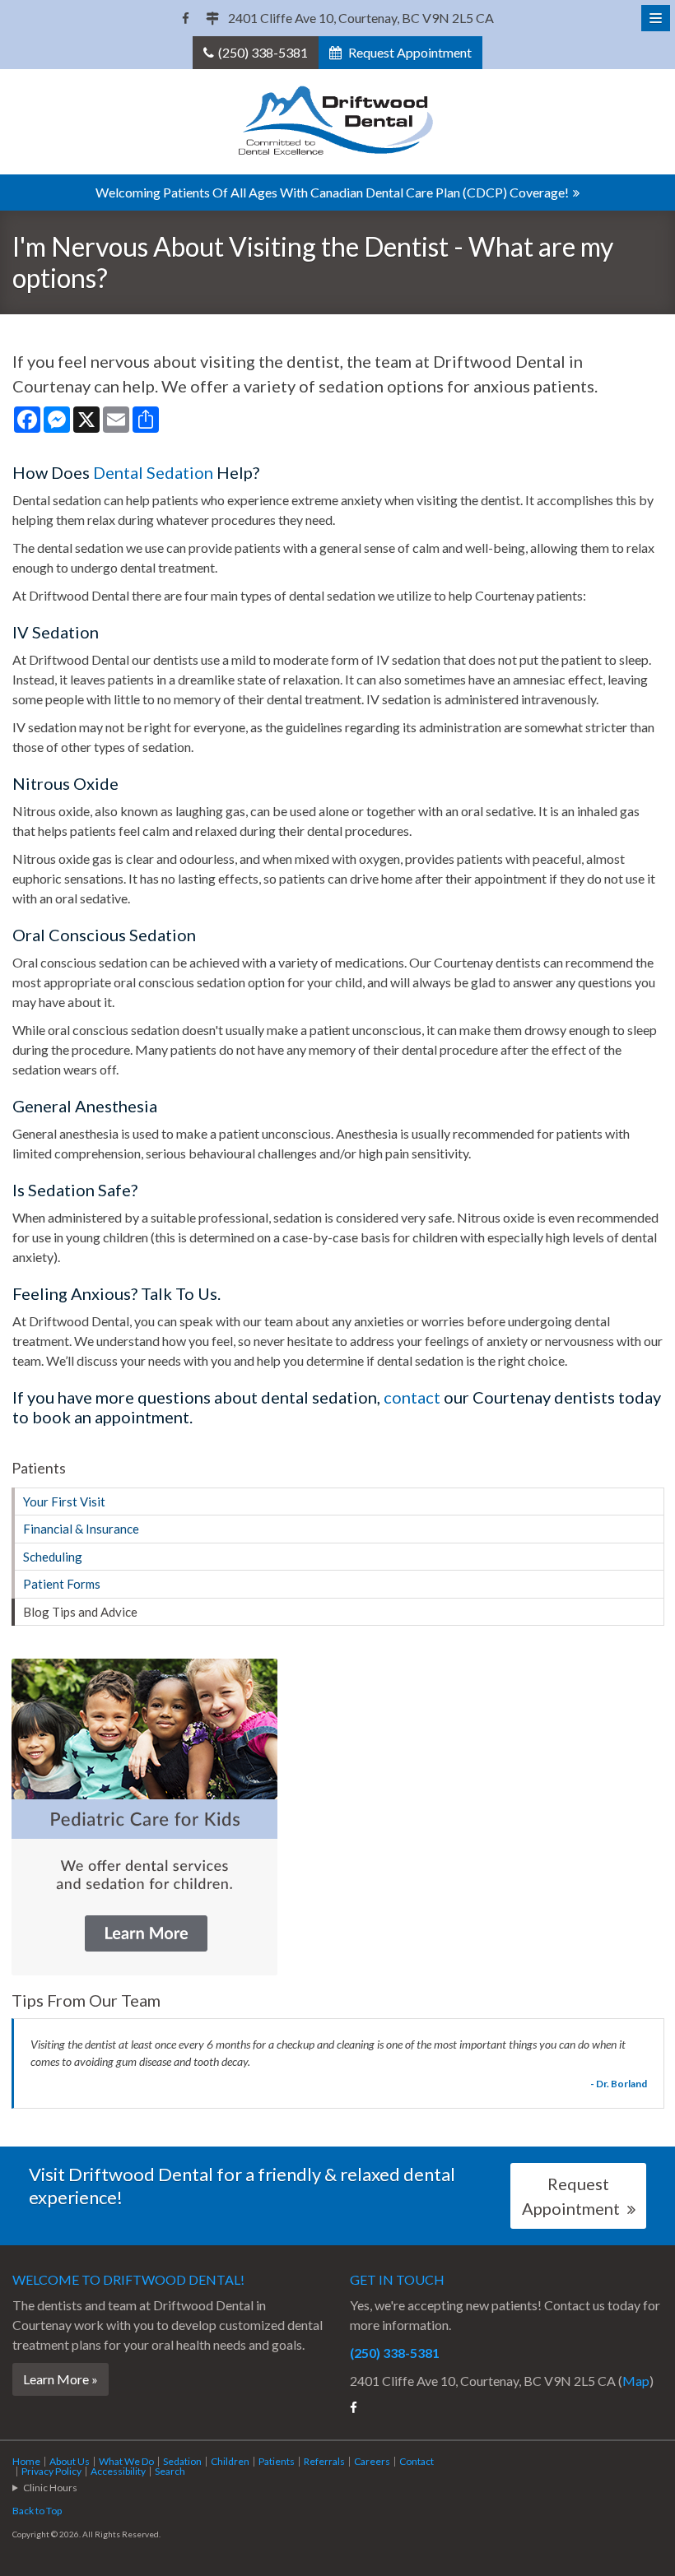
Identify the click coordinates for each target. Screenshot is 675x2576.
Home (26, 2461)
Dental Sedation (153, 472)
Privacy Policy (51, 2471)
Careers (372, 2461)
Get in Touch (397, 2279)
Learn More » (61, 2379)
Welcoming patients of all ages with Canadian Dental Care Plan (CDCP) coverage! (332, 192)
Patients (277, 2461)
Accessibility (118, 2471)
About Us (70, 2461)
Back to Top (37, 2511)
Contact (417, 2461)
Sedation (182, 2461)
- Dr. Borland (619, 2084)
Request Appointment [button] (409, 52)
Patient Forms (62, 1584)
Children (230, 2461)
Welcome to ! (128, 2279)
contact (412, 1397)
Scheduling (53, 1557)
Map (636, 2381)
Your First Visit (64, 1502)
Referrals (324, 2461)
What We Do (126, 2461)
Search (170, 2471)
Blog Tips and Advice (80, 1612)
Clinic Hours (50, 2488)
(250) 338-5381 (263, 52)
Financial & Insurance (81, 1529)
